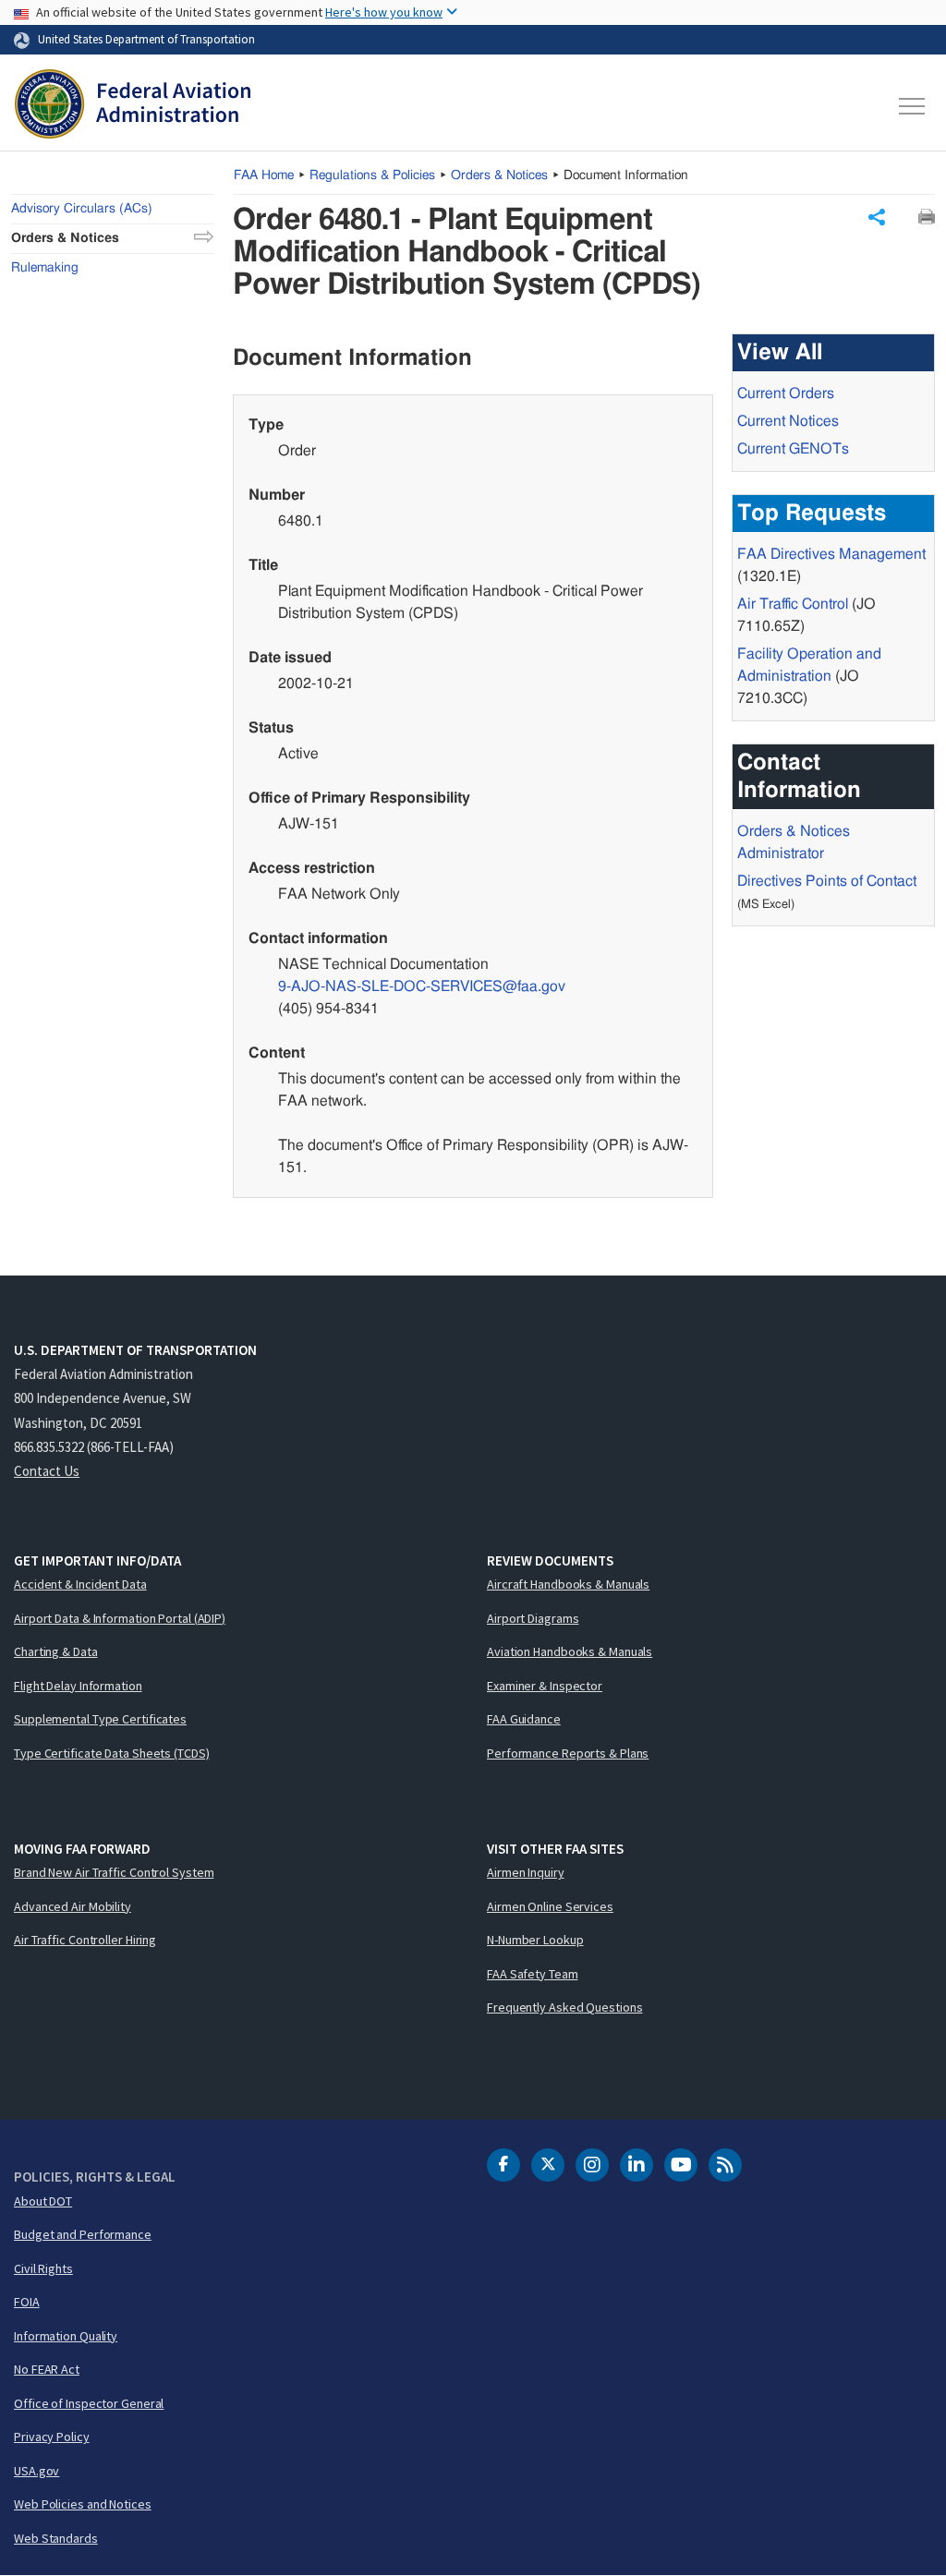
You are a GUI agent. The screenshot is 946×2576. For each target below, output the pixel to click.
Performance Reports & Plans (568, 1753)
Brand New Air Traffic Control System (114, 1872)
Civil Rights (43, 2268)
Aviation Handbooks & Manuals (570, 1651)
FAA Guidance (524, 1719)
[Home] (133, 106)
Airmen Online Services (550, 1906)
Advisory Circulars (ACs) (82, 209)
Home (264, 175)
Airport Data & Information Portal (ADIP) (120, 1618)
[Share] (877, 217)
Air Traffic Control (793, 604)
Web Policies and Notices (83, 2504)
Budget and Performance (83, 2234)
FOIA (27, 2302)
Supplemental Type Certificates (100, 1719)
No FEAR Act (47, 2369)
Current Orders (786, 393)
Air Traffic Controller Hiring (85, 1940)
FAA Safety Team (533, 1974)
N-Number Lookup (535, 1940)
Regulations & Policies (372, 175)
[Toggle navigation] (913, 106)
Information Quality (66, 2336)
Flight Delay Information (78, 1686)
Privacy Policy (52, 2437)
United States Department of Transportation (146, 39)
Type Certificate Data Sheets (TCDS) (112, 1753)
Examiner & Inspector (545, 1686)
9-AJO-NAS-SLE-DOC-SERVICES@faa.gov (422, 986)
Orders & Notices (499, 175)
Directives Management (831, 554)
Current (793, 449)
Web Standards (56, 2538)
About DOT (43, 2201)
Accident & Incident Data (80, 1584)
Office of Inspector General (89, 2403)
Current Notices (788, 421)
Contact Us (47, 1471)
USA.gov (36, 2471)
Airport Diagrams (533, 1618)
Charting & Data (56, 1651)
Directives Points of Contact (827, 881)
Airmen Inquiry (526, 1872)
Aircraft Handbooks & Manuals (568, 1584)
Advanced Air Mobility (73, 1906)
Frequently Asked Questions (564, 2007)
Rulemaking (45, 268)
